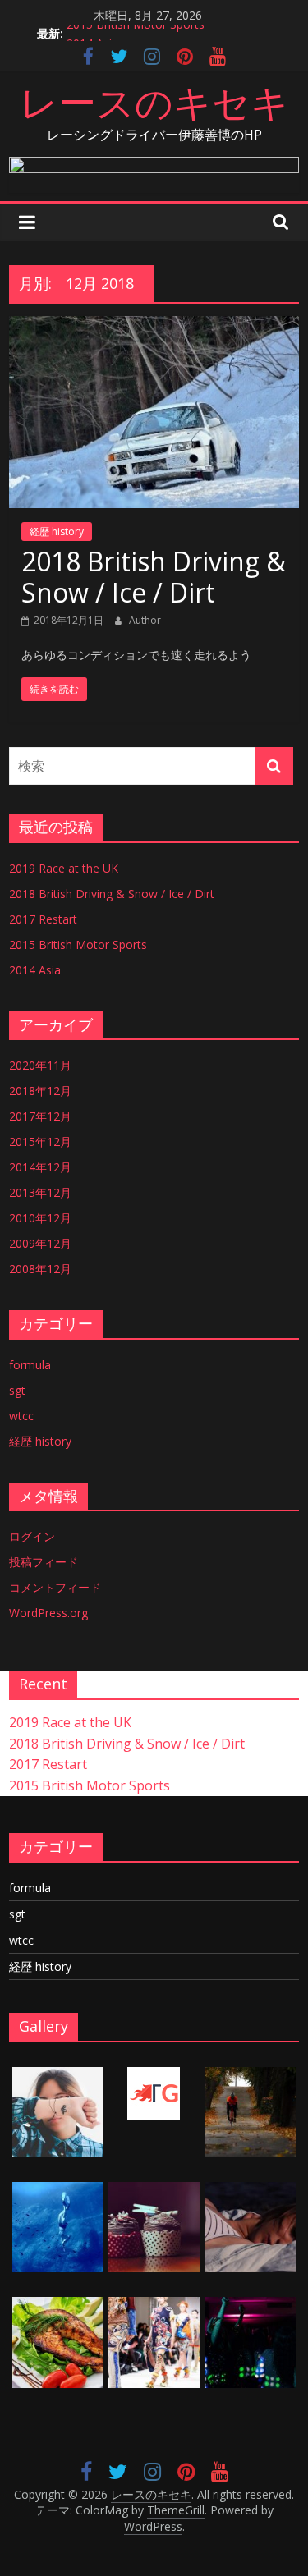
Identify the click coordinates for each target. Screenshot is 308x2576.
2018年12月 (40, 1091)
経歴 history (57, 532)
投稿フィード (44, 1562)
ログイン (32, 1536)
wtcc (21, 1416)
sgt (17, 1390)
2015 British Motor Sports (136, 32)
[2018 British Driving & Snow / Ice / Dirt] (154, 326)
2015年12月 (40, 1141)
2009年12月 (40, 1243)
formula (30, 1365)
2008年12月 (40, 1269)
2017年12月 (40, 1116)
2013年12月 (40, 1192)
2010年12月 (40, 1218)
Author (145, 620)
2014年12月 (40, 1167)
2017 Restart (43, 919)
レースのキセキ (154, 102)
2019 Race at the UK (64, 868)
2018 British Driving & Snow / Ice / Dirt (154, 577)
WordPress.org (48, 1613)
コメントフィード (55, 1587)
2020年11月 (40, 1065)
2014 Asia (35, 970)
